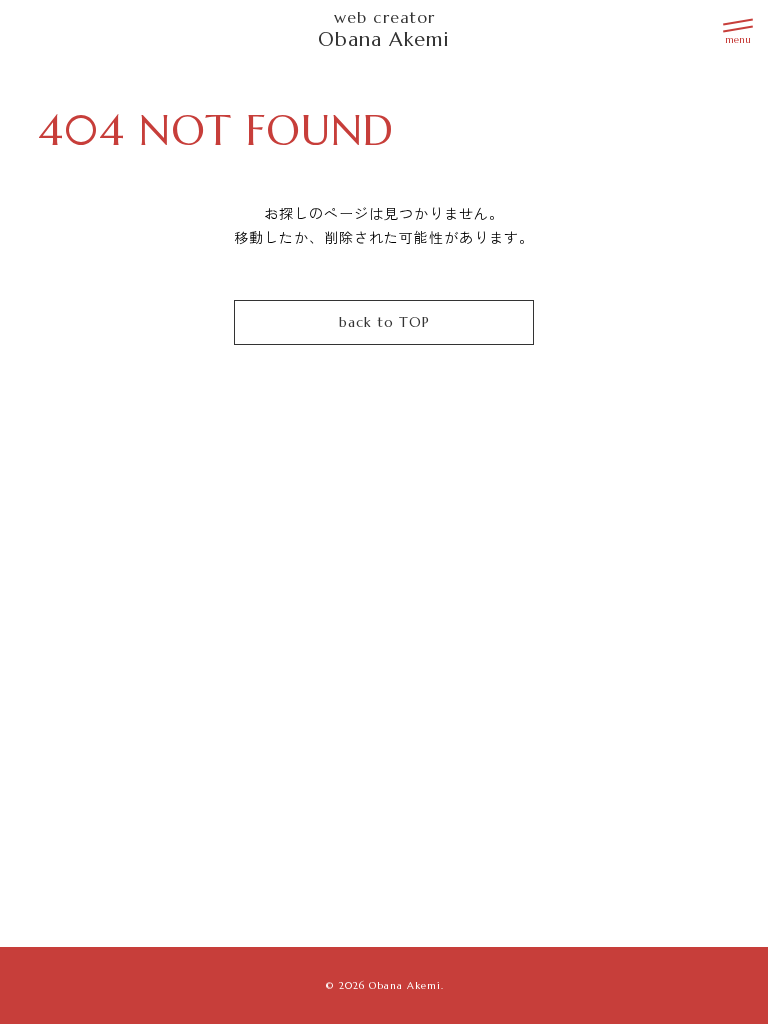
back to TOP (384, 322)
